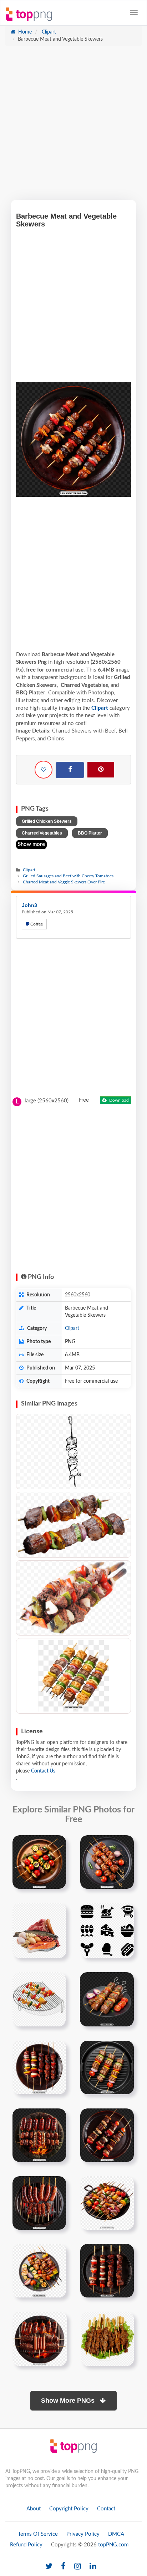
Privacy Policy (83, 2534)
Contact (106, 2509)
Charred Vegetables (42, 833)
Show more (31, 844)
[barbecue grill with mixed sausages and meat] (40, 2338)
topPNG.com (113, 2545)
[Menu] (134, 12)
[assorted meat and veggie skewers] (107, 2203)
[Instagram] (78, 2567)
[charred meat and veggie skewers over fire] (39, 2067)
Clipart (48, 32)
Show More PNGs (69, 2401)
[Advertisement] (73, 126)
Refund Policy (26, 2545)
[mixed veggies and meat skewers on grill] (39, 2270)
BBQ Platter (90, 833)
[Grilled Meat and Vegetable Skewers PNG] (73, 1676)
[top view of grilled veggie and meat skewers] (107, 2067)
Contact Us (43, 1771)
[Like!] (44, 770)
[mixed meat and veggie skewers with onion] (107, 1999)
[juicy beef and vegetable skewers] (107, 1862)
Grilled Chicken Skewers (47, 821)
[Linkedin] (93, 2567)
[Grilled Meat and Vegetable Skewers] (73, 1598)
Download (118, 1100)
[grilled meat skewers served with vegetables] (107, 2338)
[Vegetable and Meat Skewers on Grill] (73, 1525)
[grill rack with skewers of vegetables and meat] (39, 1999)
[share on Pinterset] (101, 770)
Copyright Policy (69, 2509)
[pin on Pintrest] (56, 1845)
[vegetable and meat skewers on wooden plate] (39, 1862)
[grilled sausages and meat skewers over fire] (39, 2203)
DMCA (116, 2534)
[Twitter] (49, 2567)
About (34, 2509)
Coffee (36, 924)
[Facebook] (70, 770)
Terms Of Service (38, 2534)
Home (24, 32)
